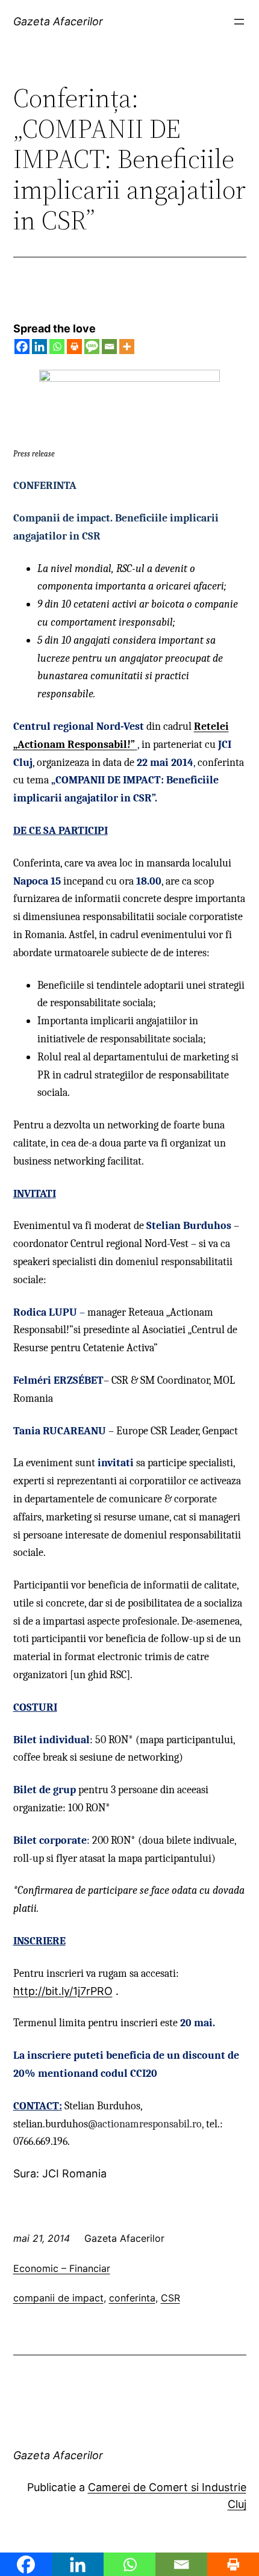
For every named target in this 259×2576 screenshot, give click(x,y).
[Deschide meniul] (239, 22)
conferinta (132, 2298)
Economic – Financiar (62, 2268)
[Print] (74, 347)
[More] (127, 347)
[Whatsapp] (57, 347)
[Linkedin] (39, 347)
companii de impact (58, 2298)
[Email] (109, 347)
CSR (170, 2298)
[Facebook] (22, 347)
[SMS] (92, 347)
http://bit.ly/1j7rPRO (63, 1991)
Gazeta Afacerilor (58, 21)
